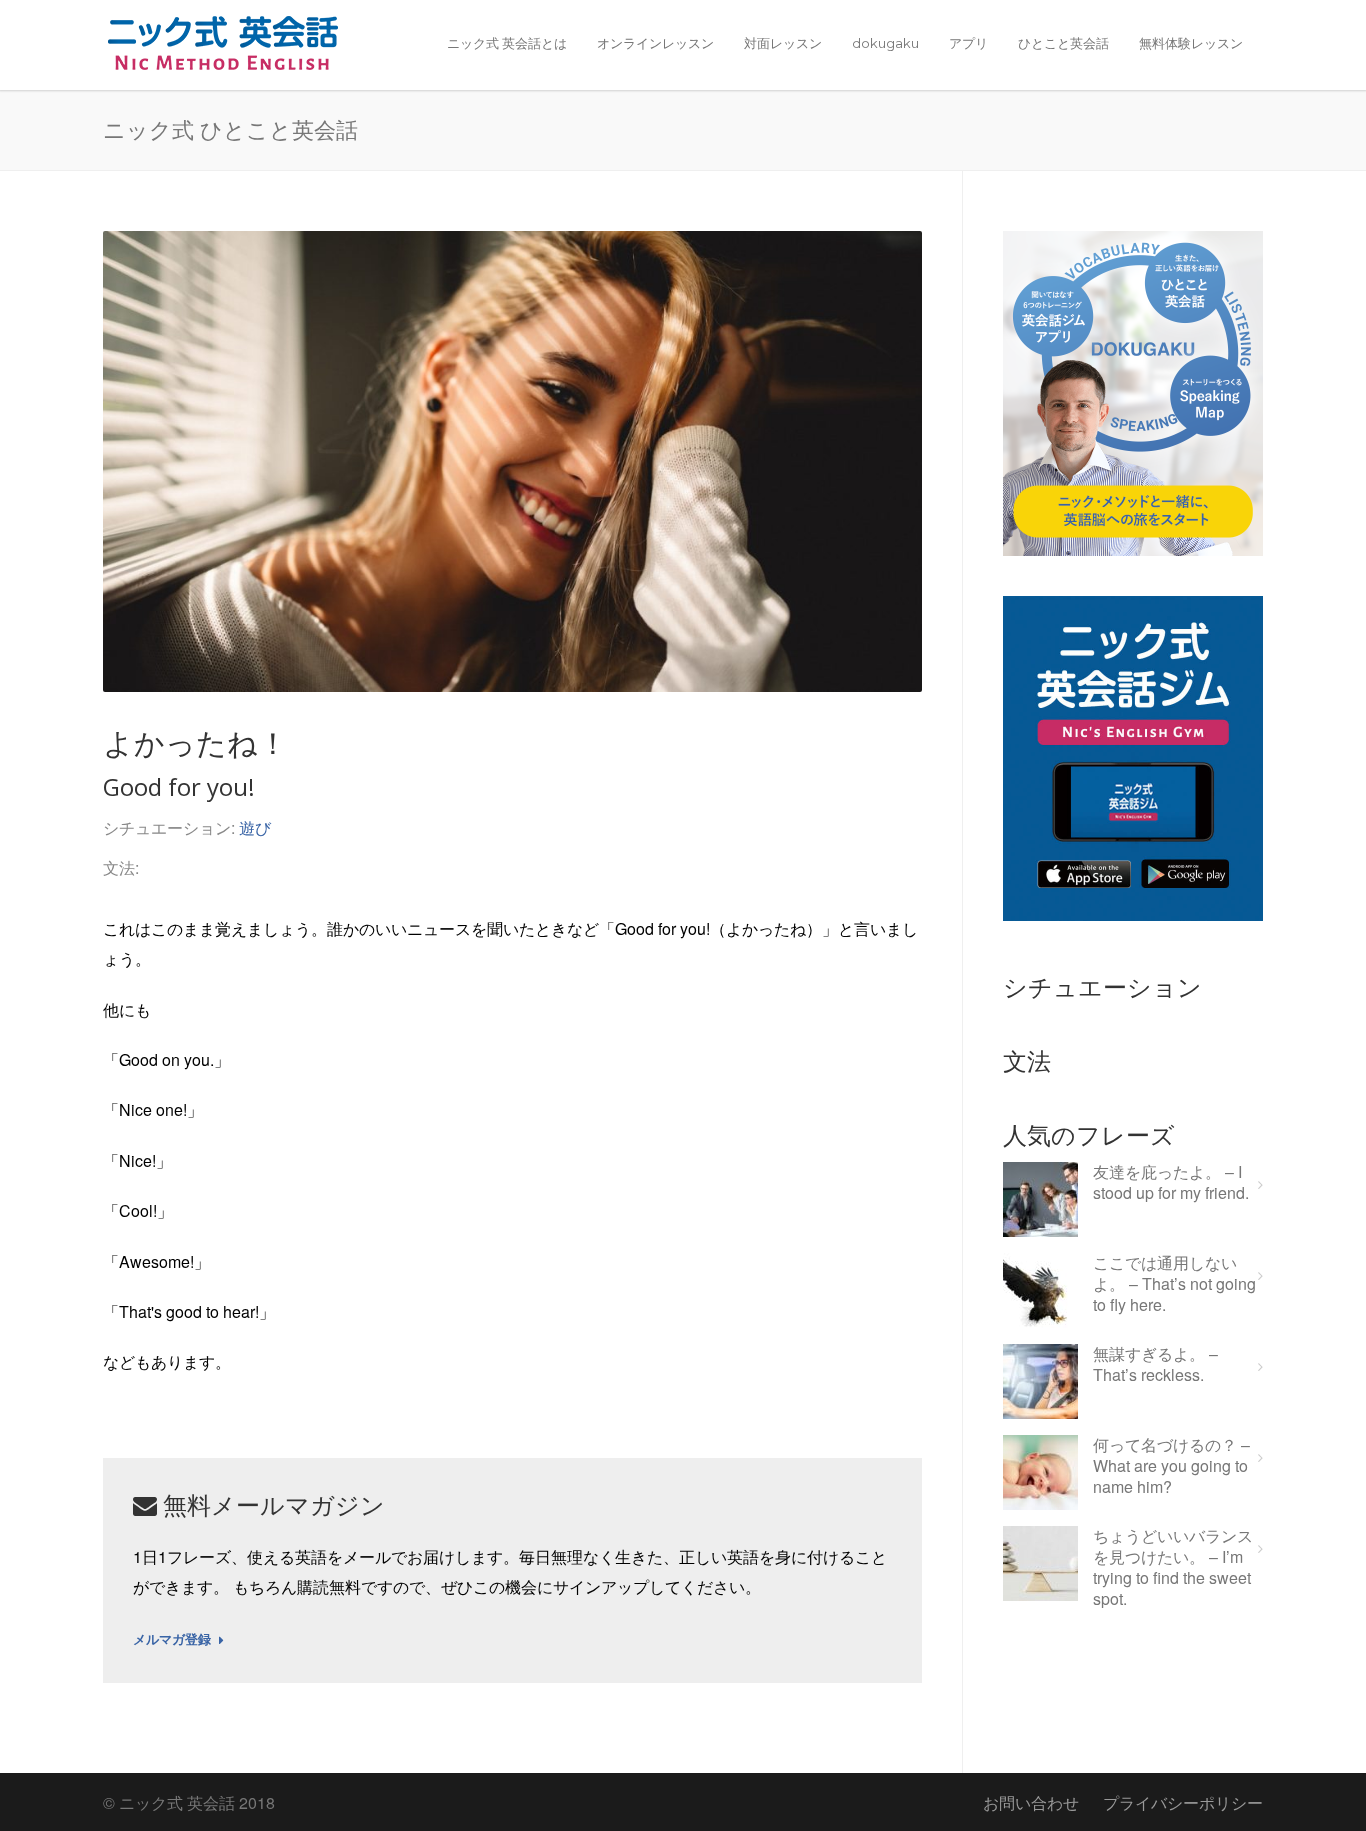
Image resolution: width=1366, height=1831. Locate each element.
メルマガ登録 (172, 1640)
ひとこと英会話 (1063, 43)
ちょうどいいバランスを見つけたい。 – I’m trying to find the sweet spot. (1173, 1567)
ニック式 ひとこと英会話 (230, 129)
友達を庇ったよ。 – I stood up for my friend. (1171, 1183)
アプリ (968, 43)
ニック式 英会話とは (507, 43)
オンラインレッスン (655, 43)
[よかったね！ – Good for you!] (512, 461)
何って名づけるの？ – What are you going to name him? (1171, 1466)
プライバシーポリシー (1183, 1802)
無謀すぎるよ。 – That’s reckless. (1155, 1365)
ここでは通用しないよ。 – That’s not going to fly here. (1174, 1284)
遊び (255, 827)
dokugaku (885, 43)
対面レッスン (783, 43)
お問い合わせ (1031, 1802)
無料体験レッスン (1191, 43)
